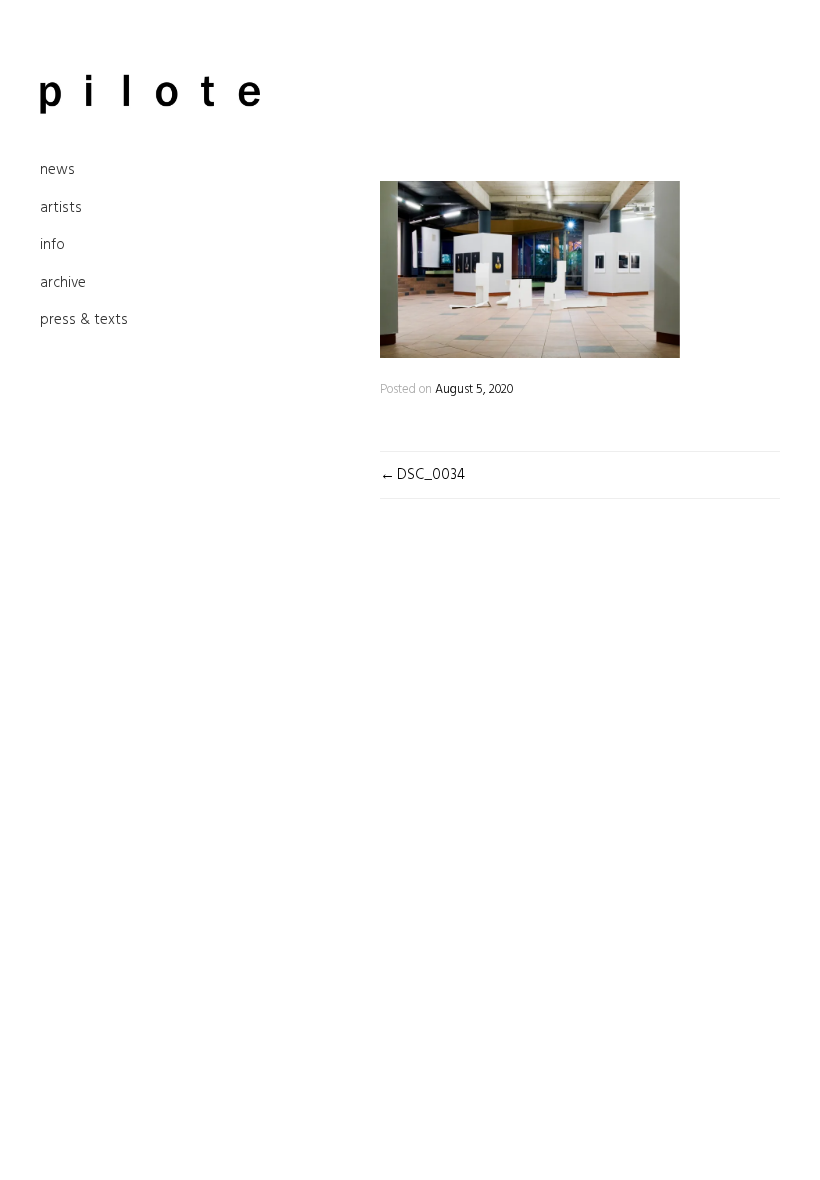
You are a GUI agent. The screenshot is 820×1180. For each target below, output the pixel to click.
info (52, 245)
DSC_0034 (431, 475)
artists (61, 208)
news (57, 170)
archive (63, 283)
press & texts (84, 320)
